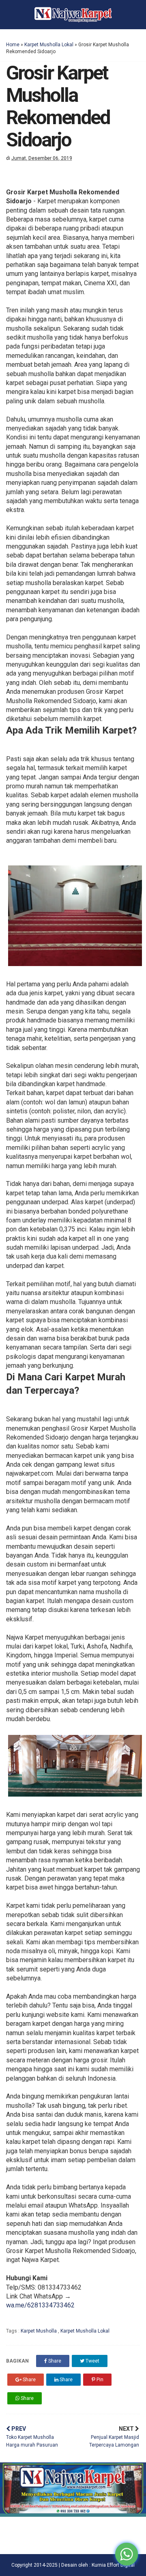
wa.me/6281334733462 (40, 2305)
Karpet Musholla (39, 2331)
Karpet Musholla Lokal (49, 45)
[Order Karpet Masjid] (73, 2515)
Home (13, 45)
